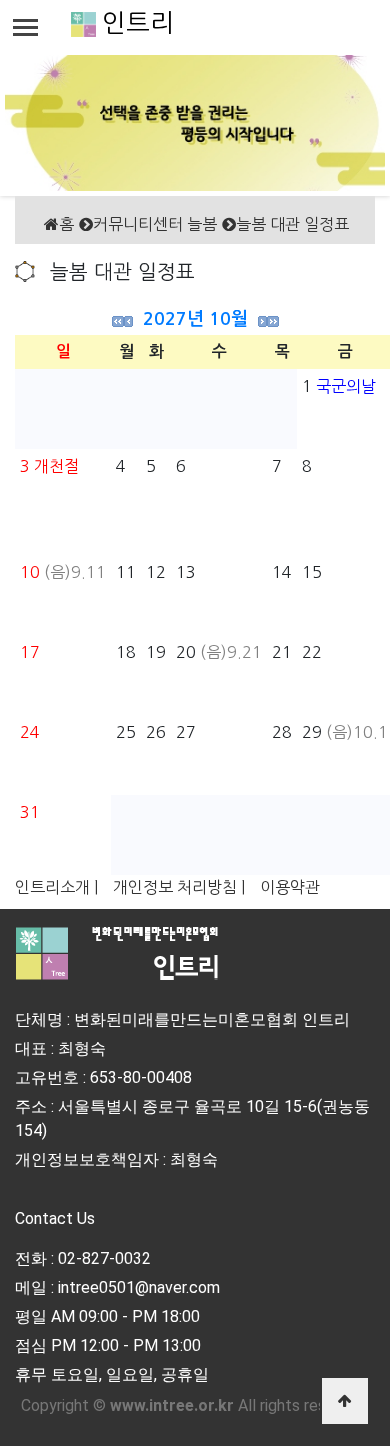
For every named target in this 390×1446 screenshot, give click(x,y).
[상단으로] (345, 1401)
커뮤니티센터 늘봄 (155, 224)
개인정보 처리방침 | (179, 887)
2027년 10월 (195, 319)
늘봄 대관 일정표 (292, 224)
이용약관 (290, 887)
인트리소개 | (56, 887)
